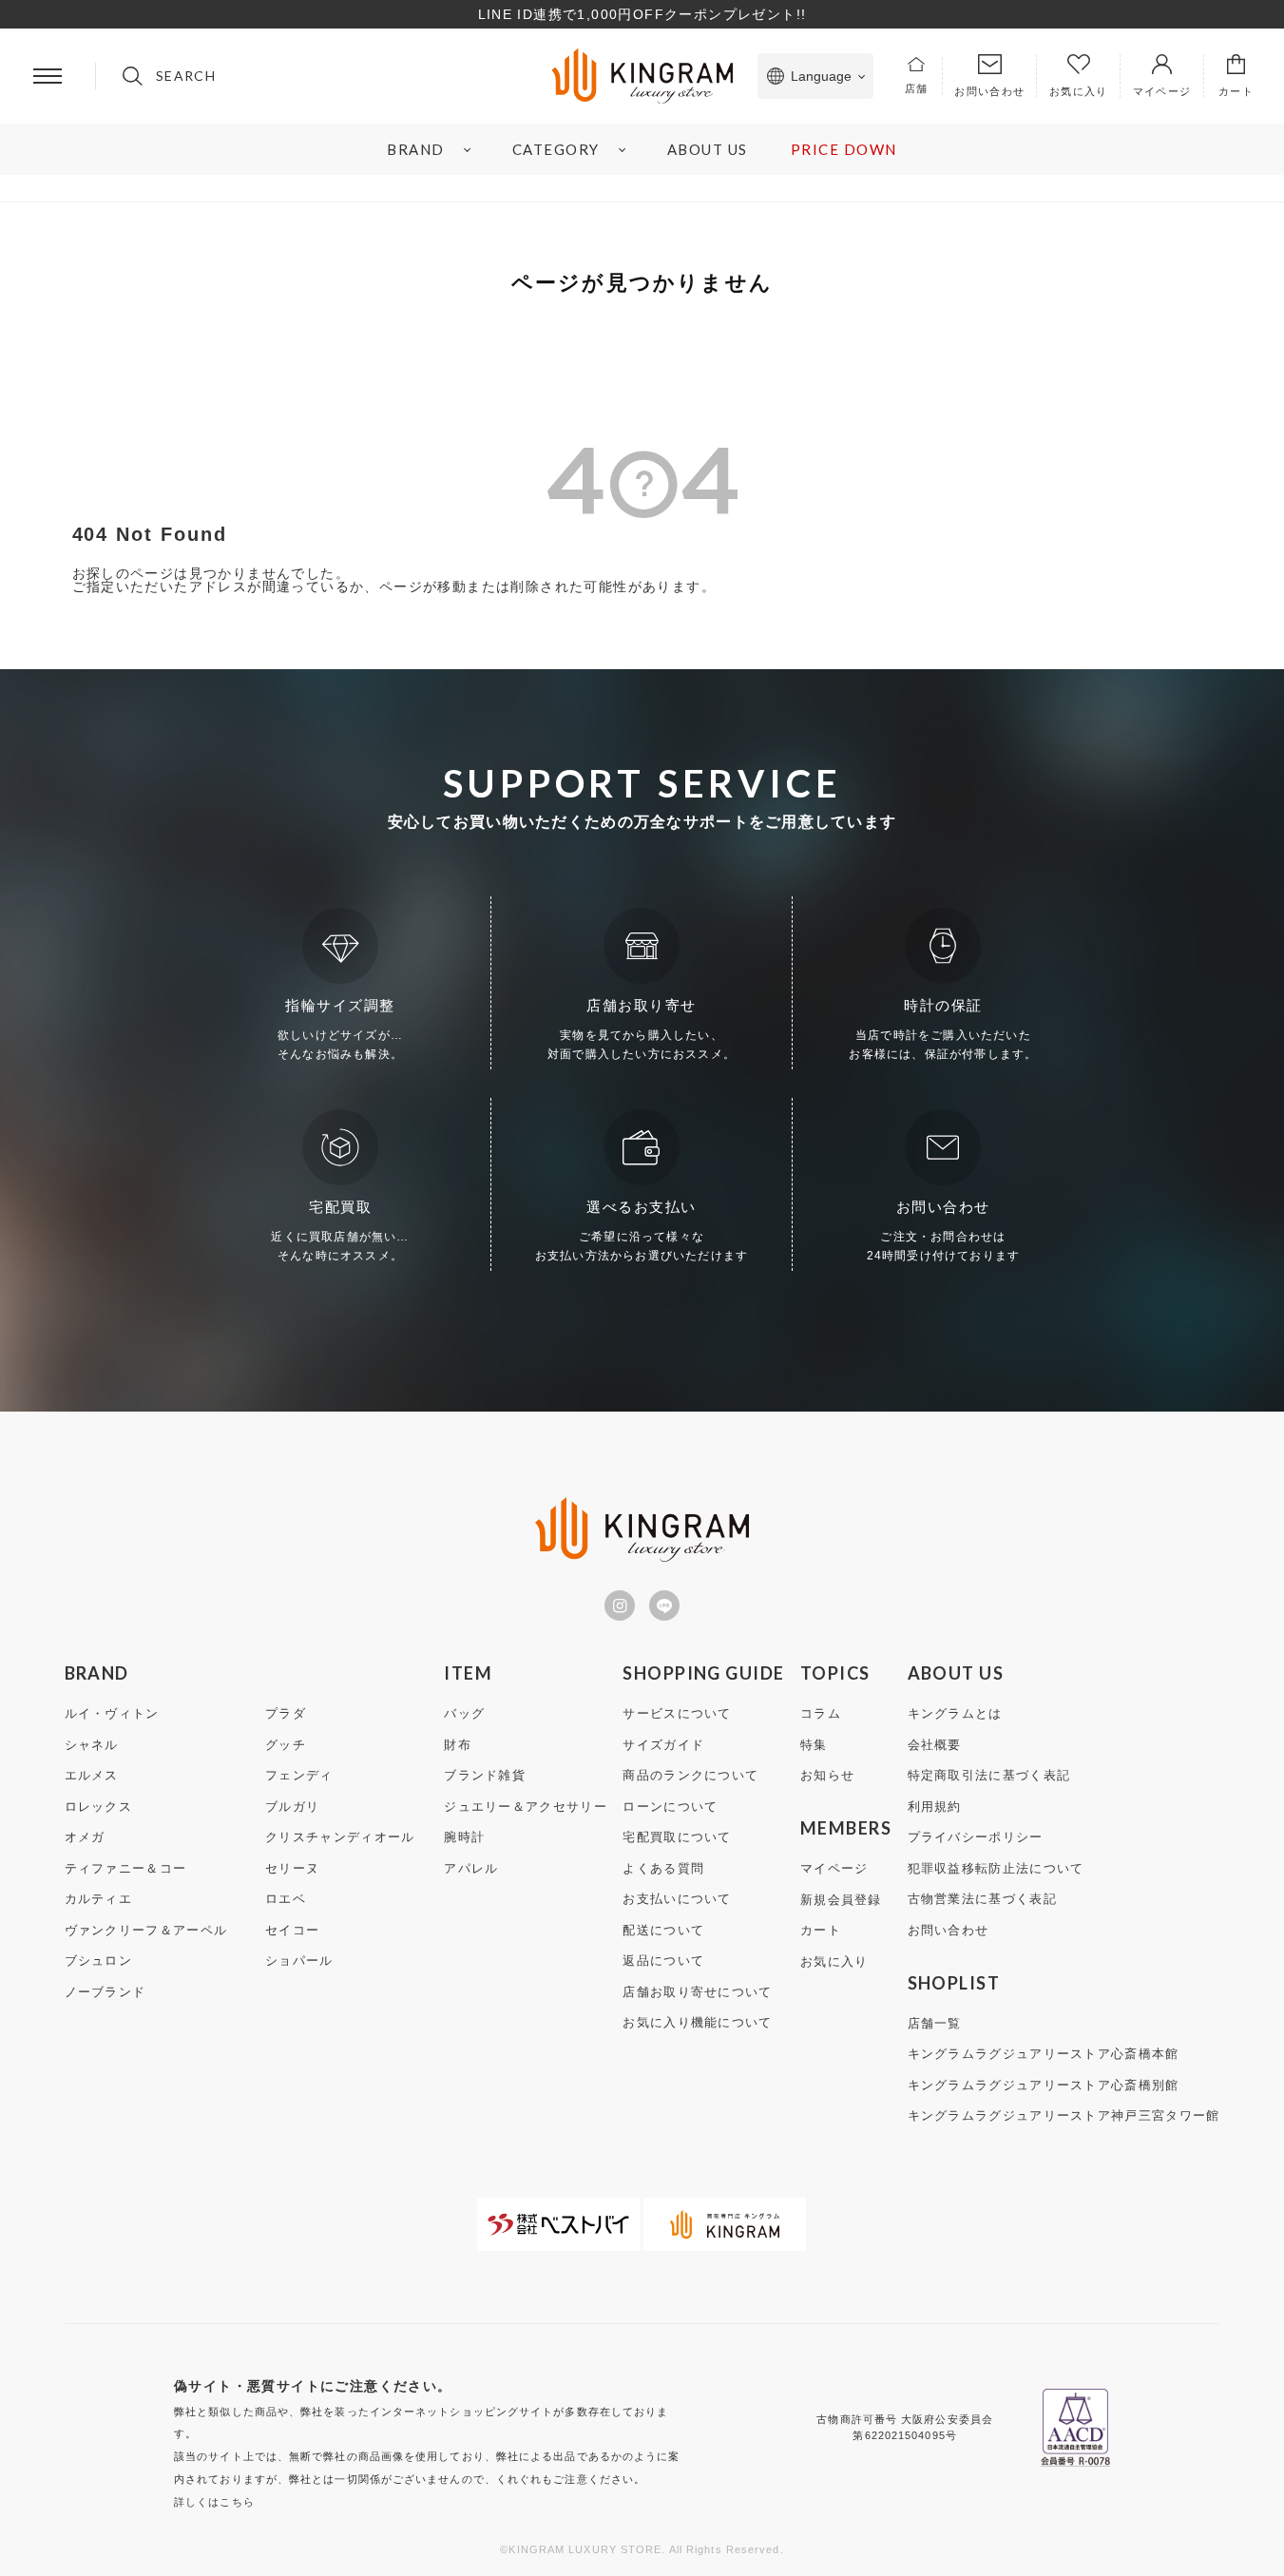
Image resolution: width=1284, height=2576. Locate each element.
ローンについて (670, 1807)
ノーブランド (105, 1992)
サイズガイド (663, 1745)
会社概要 (935, 1745)
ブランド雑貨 (485, 1775)
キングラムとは (955, 1713)
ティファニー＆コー (126, 1868)
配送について (663, 1930)
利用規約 (935, 1807)
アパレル (471, 1868)
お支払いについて (677, 1899)
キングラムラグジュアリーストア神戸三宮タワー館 (1064, 2115)
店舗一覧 (935, 2023)
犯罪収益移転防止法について (996, 1868)
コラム (821, 1713)
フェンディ (299, 1775)
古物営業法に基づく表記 (982, 1899)
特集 (814, 1745)
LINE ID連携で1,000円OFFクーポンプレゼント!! (642, 14)
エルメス (92, 1775)
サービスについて (677, 1713)
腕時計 (464, 1837)
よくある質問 (663, 1868)
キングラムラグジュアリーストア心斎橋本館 (1044, 2054)
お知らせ (827, 1775)
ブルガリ (292, 1807)
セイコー (292, 1930)
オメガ (85, 1837)
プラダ (286, 1713)
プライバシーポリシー (976, 1837)
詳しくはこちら (214, 2502)
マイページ (834, 1868)
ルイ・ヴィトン (112, 1713)
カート (821, 1930)
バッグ (464, 1713)
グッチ (286, 1745)
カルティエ (99, 1899)
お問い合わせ (949, 1930)
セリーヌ (292, 1868)
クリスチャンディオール (340, 1837)
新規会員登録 (841, 1900)
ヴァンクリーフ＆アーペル (146, 1930)
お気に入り (834, 1961)
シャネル (92, 1745)
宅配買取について (677, 1837)
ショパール (299, 1961)
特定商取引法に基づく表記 (989, 1775)
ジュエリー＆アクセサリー (526, 1807)
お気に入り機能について (697, 2022)
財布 (458, 1745)
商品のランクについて (690, 1775)
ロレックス (99, 1807)
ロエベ (286, 1899)
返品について (663, 1961)
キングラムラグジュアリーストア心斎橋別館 (1044, 2085)
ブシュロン (99, 1961)
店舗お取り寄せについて (697, 1992)
